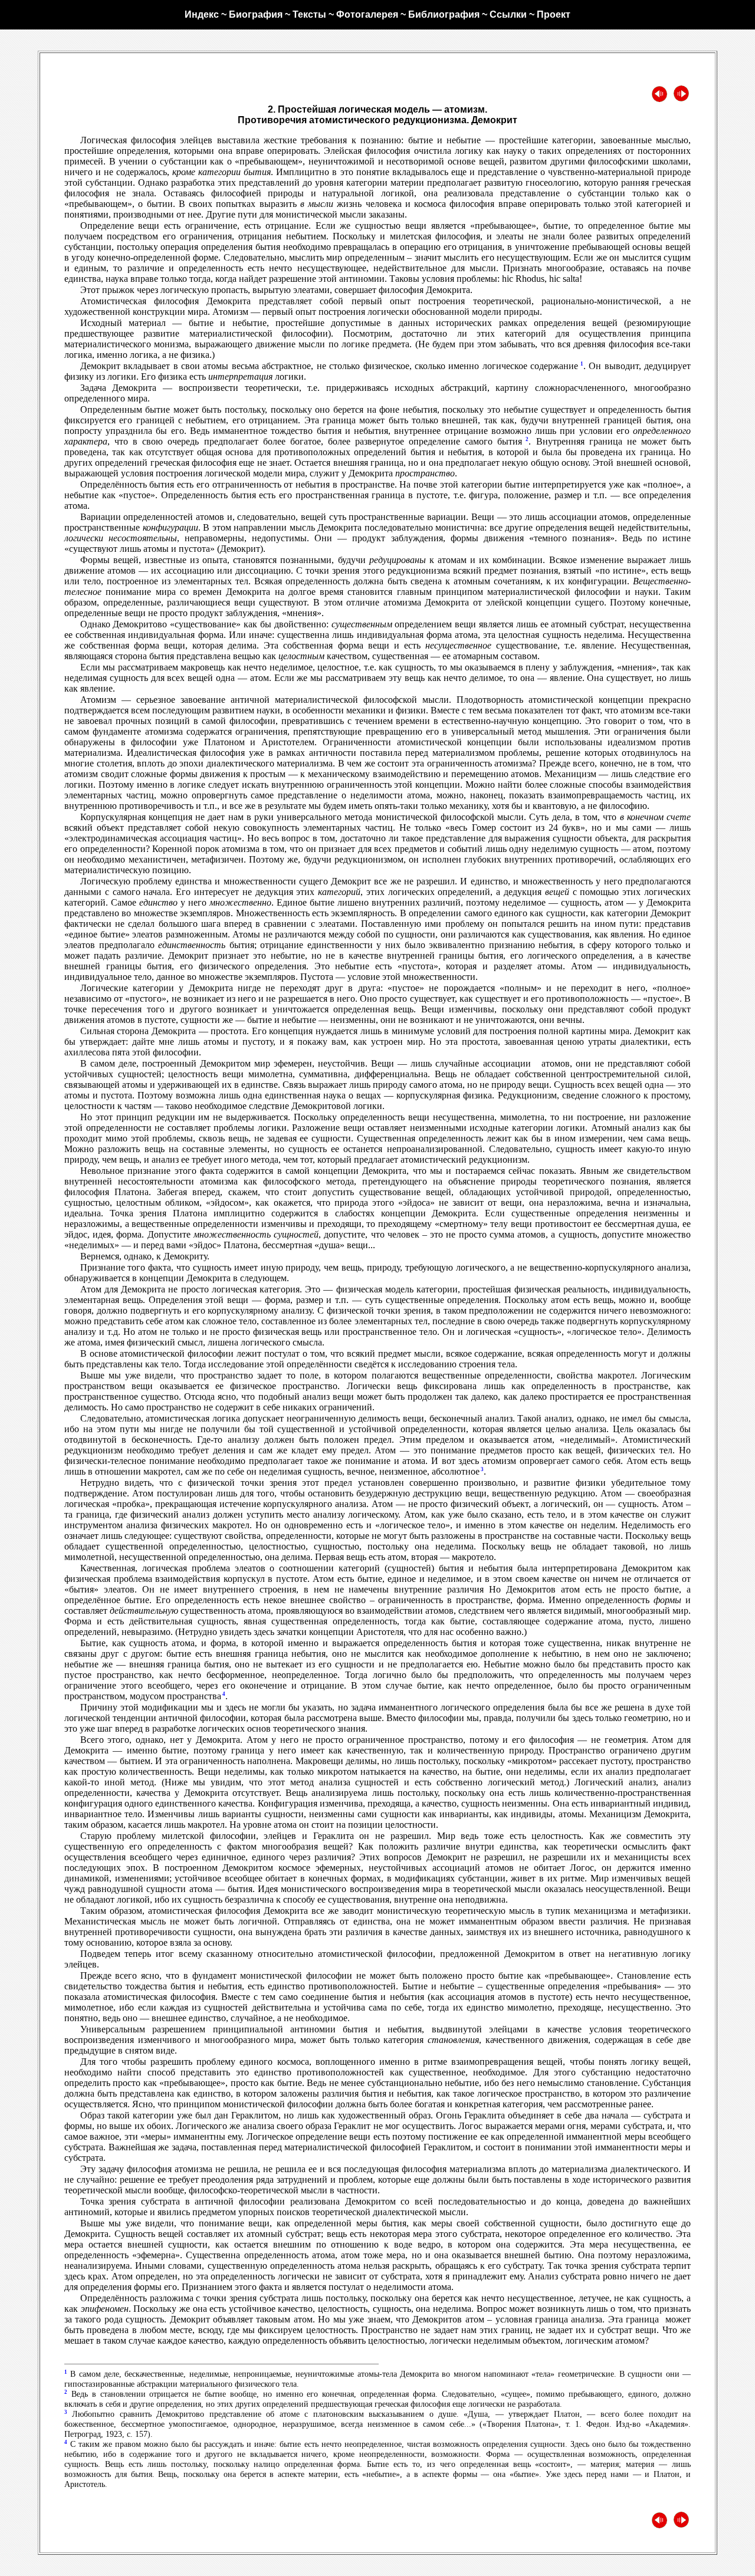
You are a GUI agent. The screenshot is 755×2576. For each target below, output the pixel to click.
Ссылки (508, 14)
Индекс (202, 14)
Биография (256, 14)
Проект (554, 14)
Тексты (309, 14)
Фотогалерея (367, 14)
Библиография (444, 14)
